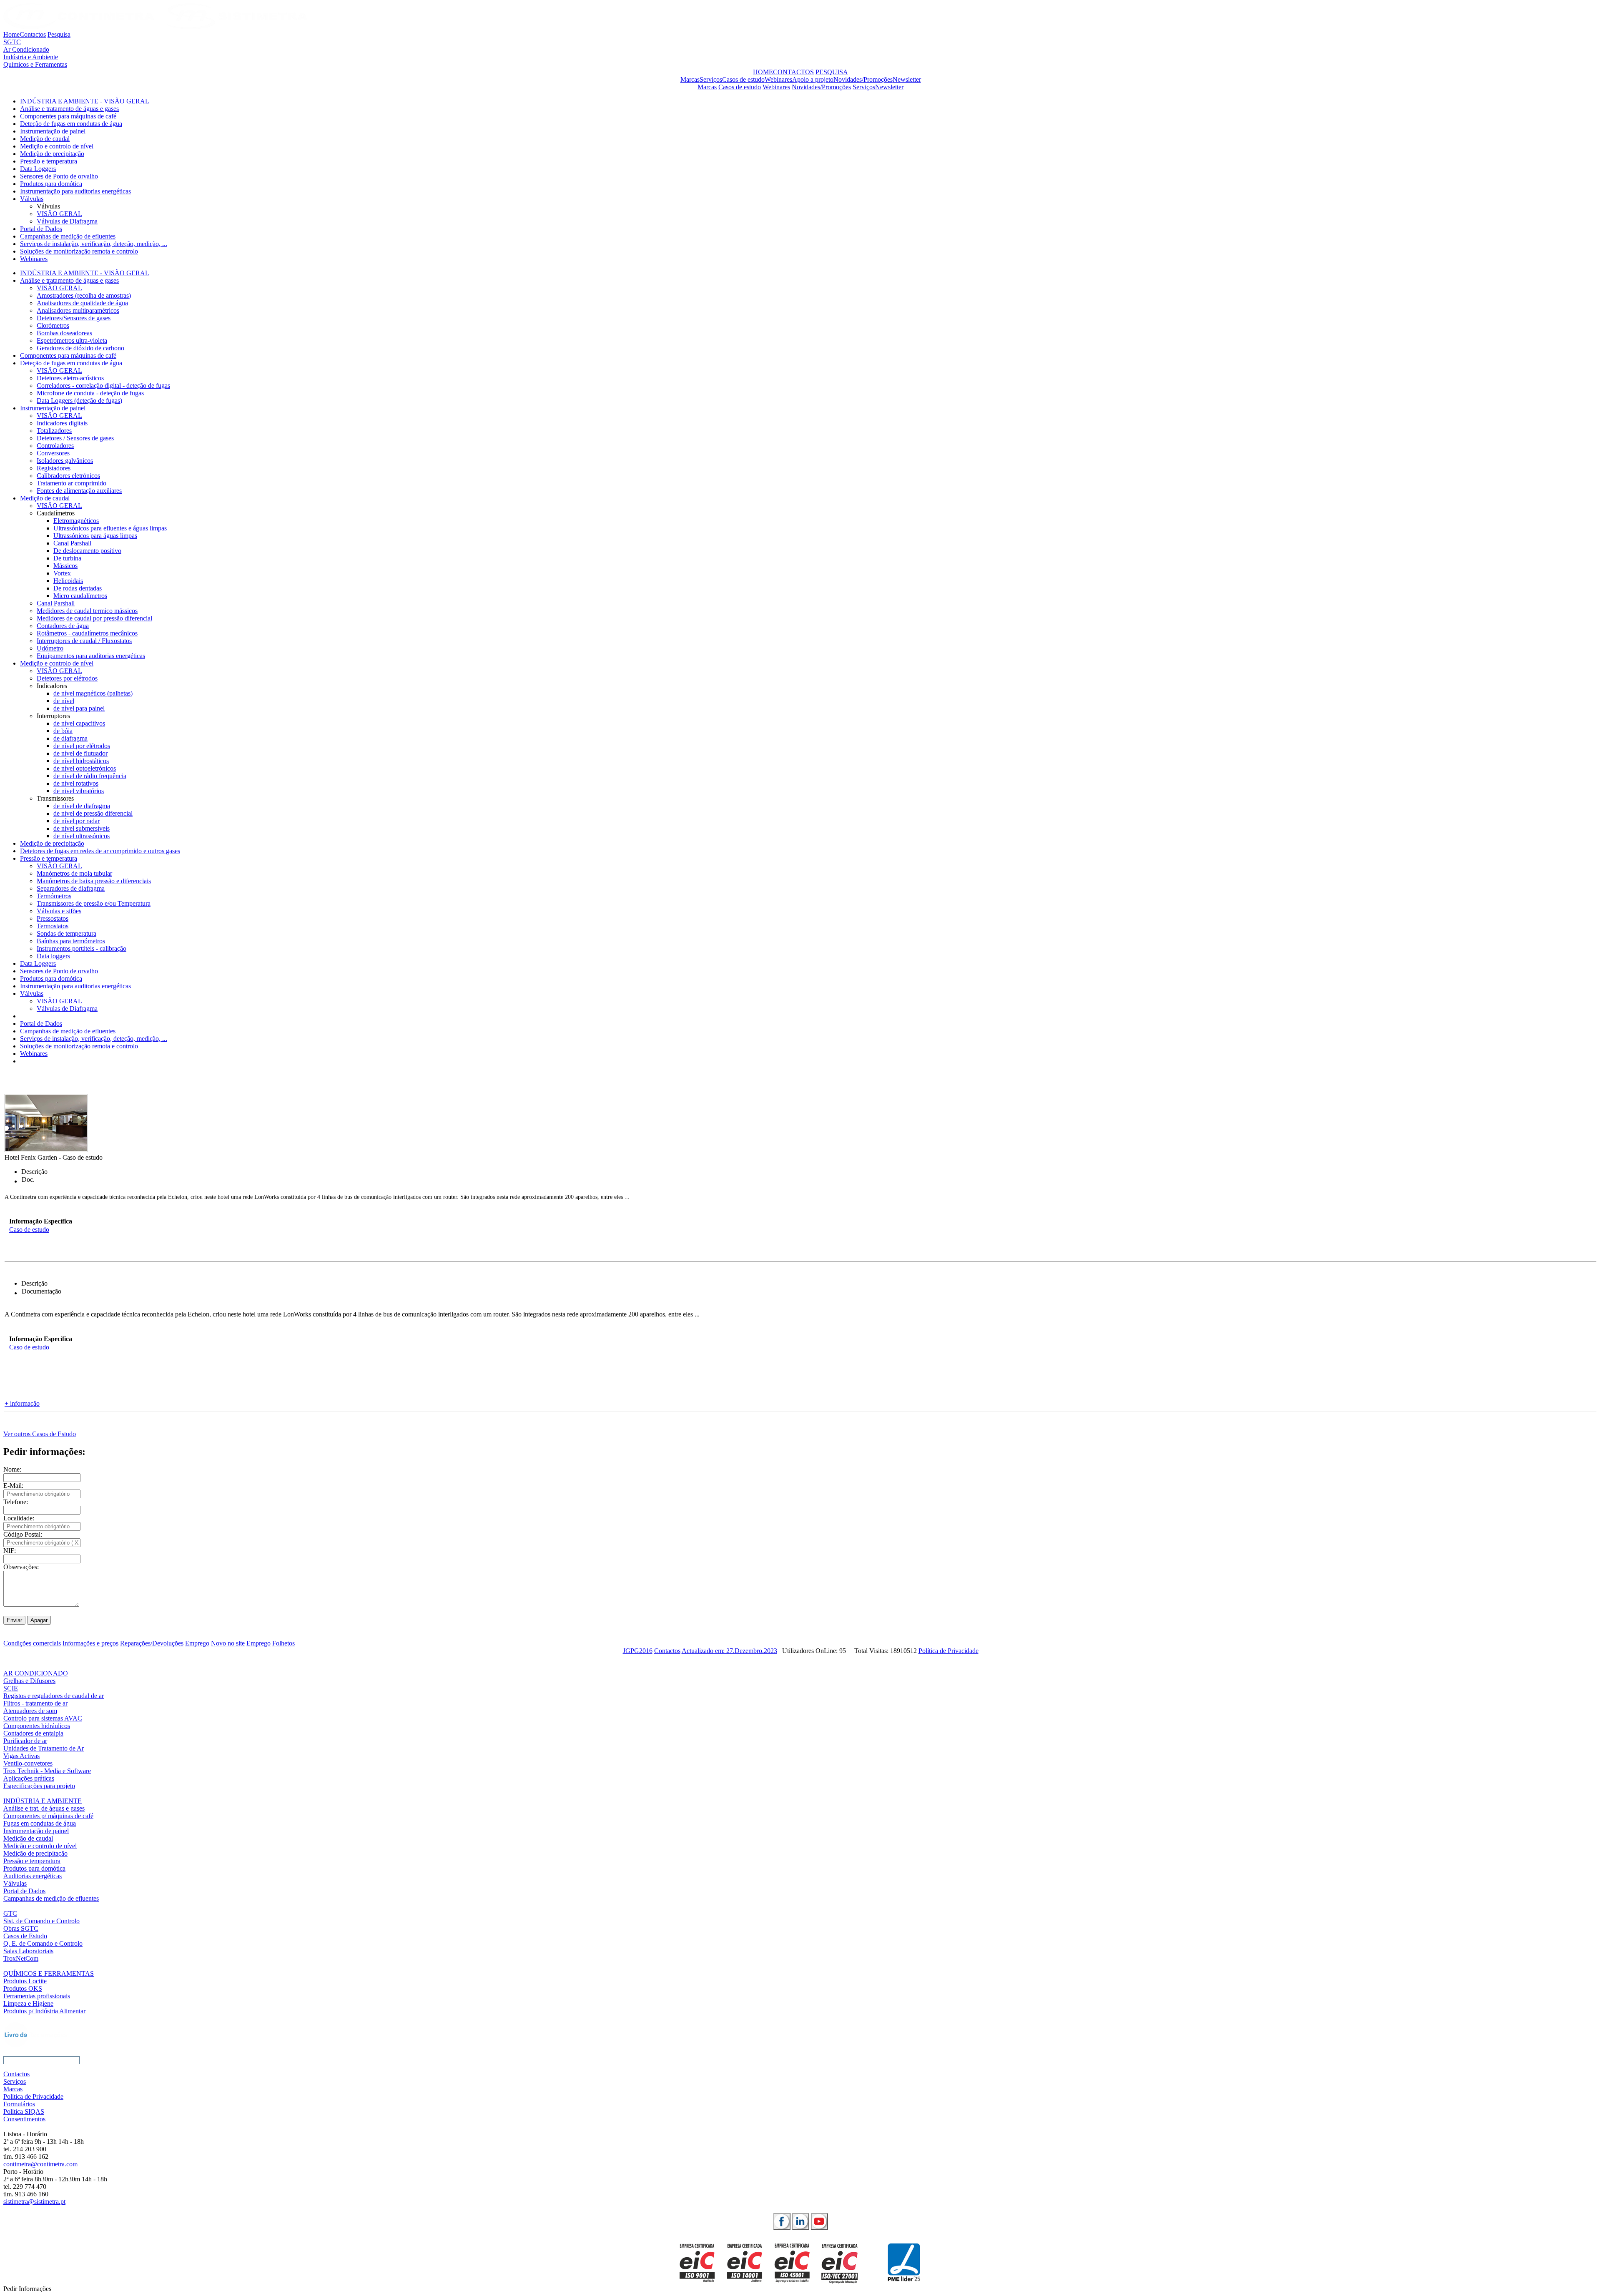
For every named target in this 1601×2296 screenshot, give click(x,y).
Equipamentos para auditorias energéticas (91, 656)
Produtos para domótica (51, 184)
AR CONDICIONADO (36, 1673)
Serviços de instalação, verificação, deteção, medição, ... (94, 244)
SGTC (12, 42)
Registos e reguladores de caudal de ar (54, 1696)
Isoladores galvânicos (65, 461)
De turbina (67, 558)
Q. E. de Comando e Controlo (43, 1943)
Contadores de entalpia (33, 1733)
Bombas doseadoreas (64, 333)
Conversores (53, 453)
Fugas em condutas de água (40, 1823)
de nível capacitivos (79, 723)
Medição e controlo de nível (57, 146)
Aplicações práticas (29, 1778)
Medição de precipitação (52, 154)
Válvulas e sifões (59, 911)
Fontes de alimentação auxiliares (79, 491)
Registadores (54, 468)
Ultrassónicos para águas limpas (95, 536)
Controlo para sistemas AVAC (43, 1718)
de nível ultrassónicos (82, 836)
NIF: (10, 1551)
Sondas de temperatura (66, 933)
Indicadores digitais (62, 423)
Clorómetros (53, 325)
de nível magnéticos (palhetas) (93, 693)
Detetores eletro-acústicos (70, 378)
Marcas (690, 79)
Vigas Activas (21, 1756)
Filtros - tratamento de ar (35, 1703)
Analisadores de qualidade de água (82, 303)
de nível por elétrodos (82, 746)
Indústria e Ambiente (31, 57)
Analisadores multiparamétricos (78, 310)
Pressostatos (53, 918)
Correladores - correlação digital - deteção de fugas (103, 386)
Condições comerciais (32, 1643)
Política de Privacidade (949, 1651)
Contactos (33, 34)
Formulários (19, 2104)
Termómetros (54, 896)
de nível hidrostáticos (81, 761)
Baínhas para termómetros (71, 941)
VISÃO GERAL (59, 214)
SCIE (11, 1688)
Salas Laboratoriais (28, 1951)
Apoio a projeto (813, 79)
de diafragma (70, 738)
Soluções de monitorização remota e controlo (79, 251)
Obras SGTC (21, 1928)
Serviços (711, 79)
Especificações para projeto (39, 1786)
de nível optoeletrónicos (85, 768)
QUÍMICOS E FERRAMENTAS (49, 1973)
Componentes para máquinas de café (68, 116)
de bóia (63, 731)
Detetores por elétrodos (67, 678)
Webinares (778, 79)
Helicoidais (68, 581)
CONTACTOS (793, 72)
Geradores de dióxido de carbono (80, 348)
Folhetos (284, 1643)
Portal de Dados (41, 229)
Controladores (55, 446)
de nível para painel (79, 708)
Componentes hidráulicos (37, 1726)
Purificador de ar (25, 1741)
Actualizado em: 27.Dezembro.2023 (729, 1651)
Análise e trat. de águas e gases (44, 1808)
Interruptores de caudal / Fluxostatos (84, 641)
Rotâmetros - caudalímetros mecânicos (87, 633)
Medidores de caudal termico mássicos (87, 611)
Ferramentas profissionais (37, 1996)
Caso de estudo (29, 1230)
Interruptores (53, 716)
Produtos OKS (23, 1988)
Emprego (197, 1643)
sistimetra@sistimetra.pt (34, 2202)
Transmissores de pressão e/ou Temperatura (94, 903)
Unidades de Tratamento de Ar (44, 1748)
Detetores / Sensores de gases (75, 438)
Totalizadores (54, 431)
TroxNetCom (21, 1958)
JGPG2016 (638, 1651)
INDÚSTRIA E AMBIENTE (43, 1801)
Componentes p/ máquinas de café (48, 1816)
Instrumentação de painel (53, 131)
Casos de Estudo (25, 1936)
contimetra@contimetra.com (40, 2164)
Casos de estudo (743, 79)
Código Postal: (23, 1534)
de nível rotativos (76, 783)
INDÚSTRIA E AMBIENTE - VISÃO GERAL (85, 101)
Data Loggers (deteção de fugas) (79, 401)
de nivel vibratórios (79, 791)
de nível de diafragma (82, 806)
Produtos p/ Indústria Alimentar (44, 2011)
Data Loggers (38, 169)
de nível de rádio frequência (90, 776)
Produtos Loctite (25, 1981)
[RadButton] (782, 2221)
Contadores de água (63, 626)
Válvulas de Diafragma (67, 221)
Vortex (62, 573)
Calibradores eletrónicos (68, 476)
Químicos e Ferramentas (35, 64)
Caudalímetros (56, 513)
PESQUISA (832, 72)
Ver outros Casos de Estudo (40, 1434)
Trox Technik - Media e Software (47, 1771)
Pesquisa (59, 34)
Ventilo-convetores (28, 1763)
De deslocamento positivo (87, 551)
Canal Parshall (72, 543)
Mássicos (65, 566)
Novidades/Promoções (863, 79)
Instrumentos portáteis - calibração (82, 948)
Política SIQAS (24, 2111)
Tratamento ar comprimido (72, 483)
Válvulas (32, 199)
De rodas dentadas (78, 588)
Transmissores (55, 798)
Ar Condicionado (26, 49)
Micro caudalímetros (80, 596)
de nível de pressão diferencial (93, 813)
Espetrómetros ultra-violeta (72, 340)
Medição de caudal (45, 139)
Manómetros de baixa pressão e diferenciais (94, 881)
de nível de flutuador (80, 753)
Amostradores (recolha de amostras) (84, 295)
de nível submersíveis (82, 828)
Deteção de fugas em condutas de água (71, 124)
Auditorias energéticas (33, 1876)
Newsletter (907, 79)
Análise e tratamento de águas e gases (69, 109)
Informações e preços (90, 1643)
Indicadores (52, 686)
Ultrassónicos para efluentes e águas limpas (110, 528)
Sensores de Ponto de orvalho (59, 176)
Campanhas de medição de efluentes (68, 236)
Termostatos (53, 926)
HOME (763, 72)
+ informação (22, 1403)
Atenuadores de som (30, 1711)
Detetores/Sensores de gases (74, 318)
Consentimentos (24, 2119)
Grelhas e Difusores (29, 1681)
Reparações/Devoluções (152, 1643)
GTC (10, 1913)
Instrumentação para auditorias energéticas (75, 191)
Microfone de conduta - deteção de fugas (90, 393)
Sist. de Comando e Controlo (41, 1921)
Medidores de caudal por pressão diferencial (94, 618)
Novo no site (228, 1643)
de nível (64, 701)
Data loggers (53, 956)
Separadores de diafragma (71, 888)
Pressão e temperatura (49, 161)
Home (11, 34)
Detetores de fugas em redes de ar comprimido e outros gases (100, 851)
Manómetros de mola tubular (74, 873)
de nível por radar (77, 821)
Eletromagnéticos (76, 521)
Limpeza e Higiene (28, 2003)
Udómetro (50, 648)
